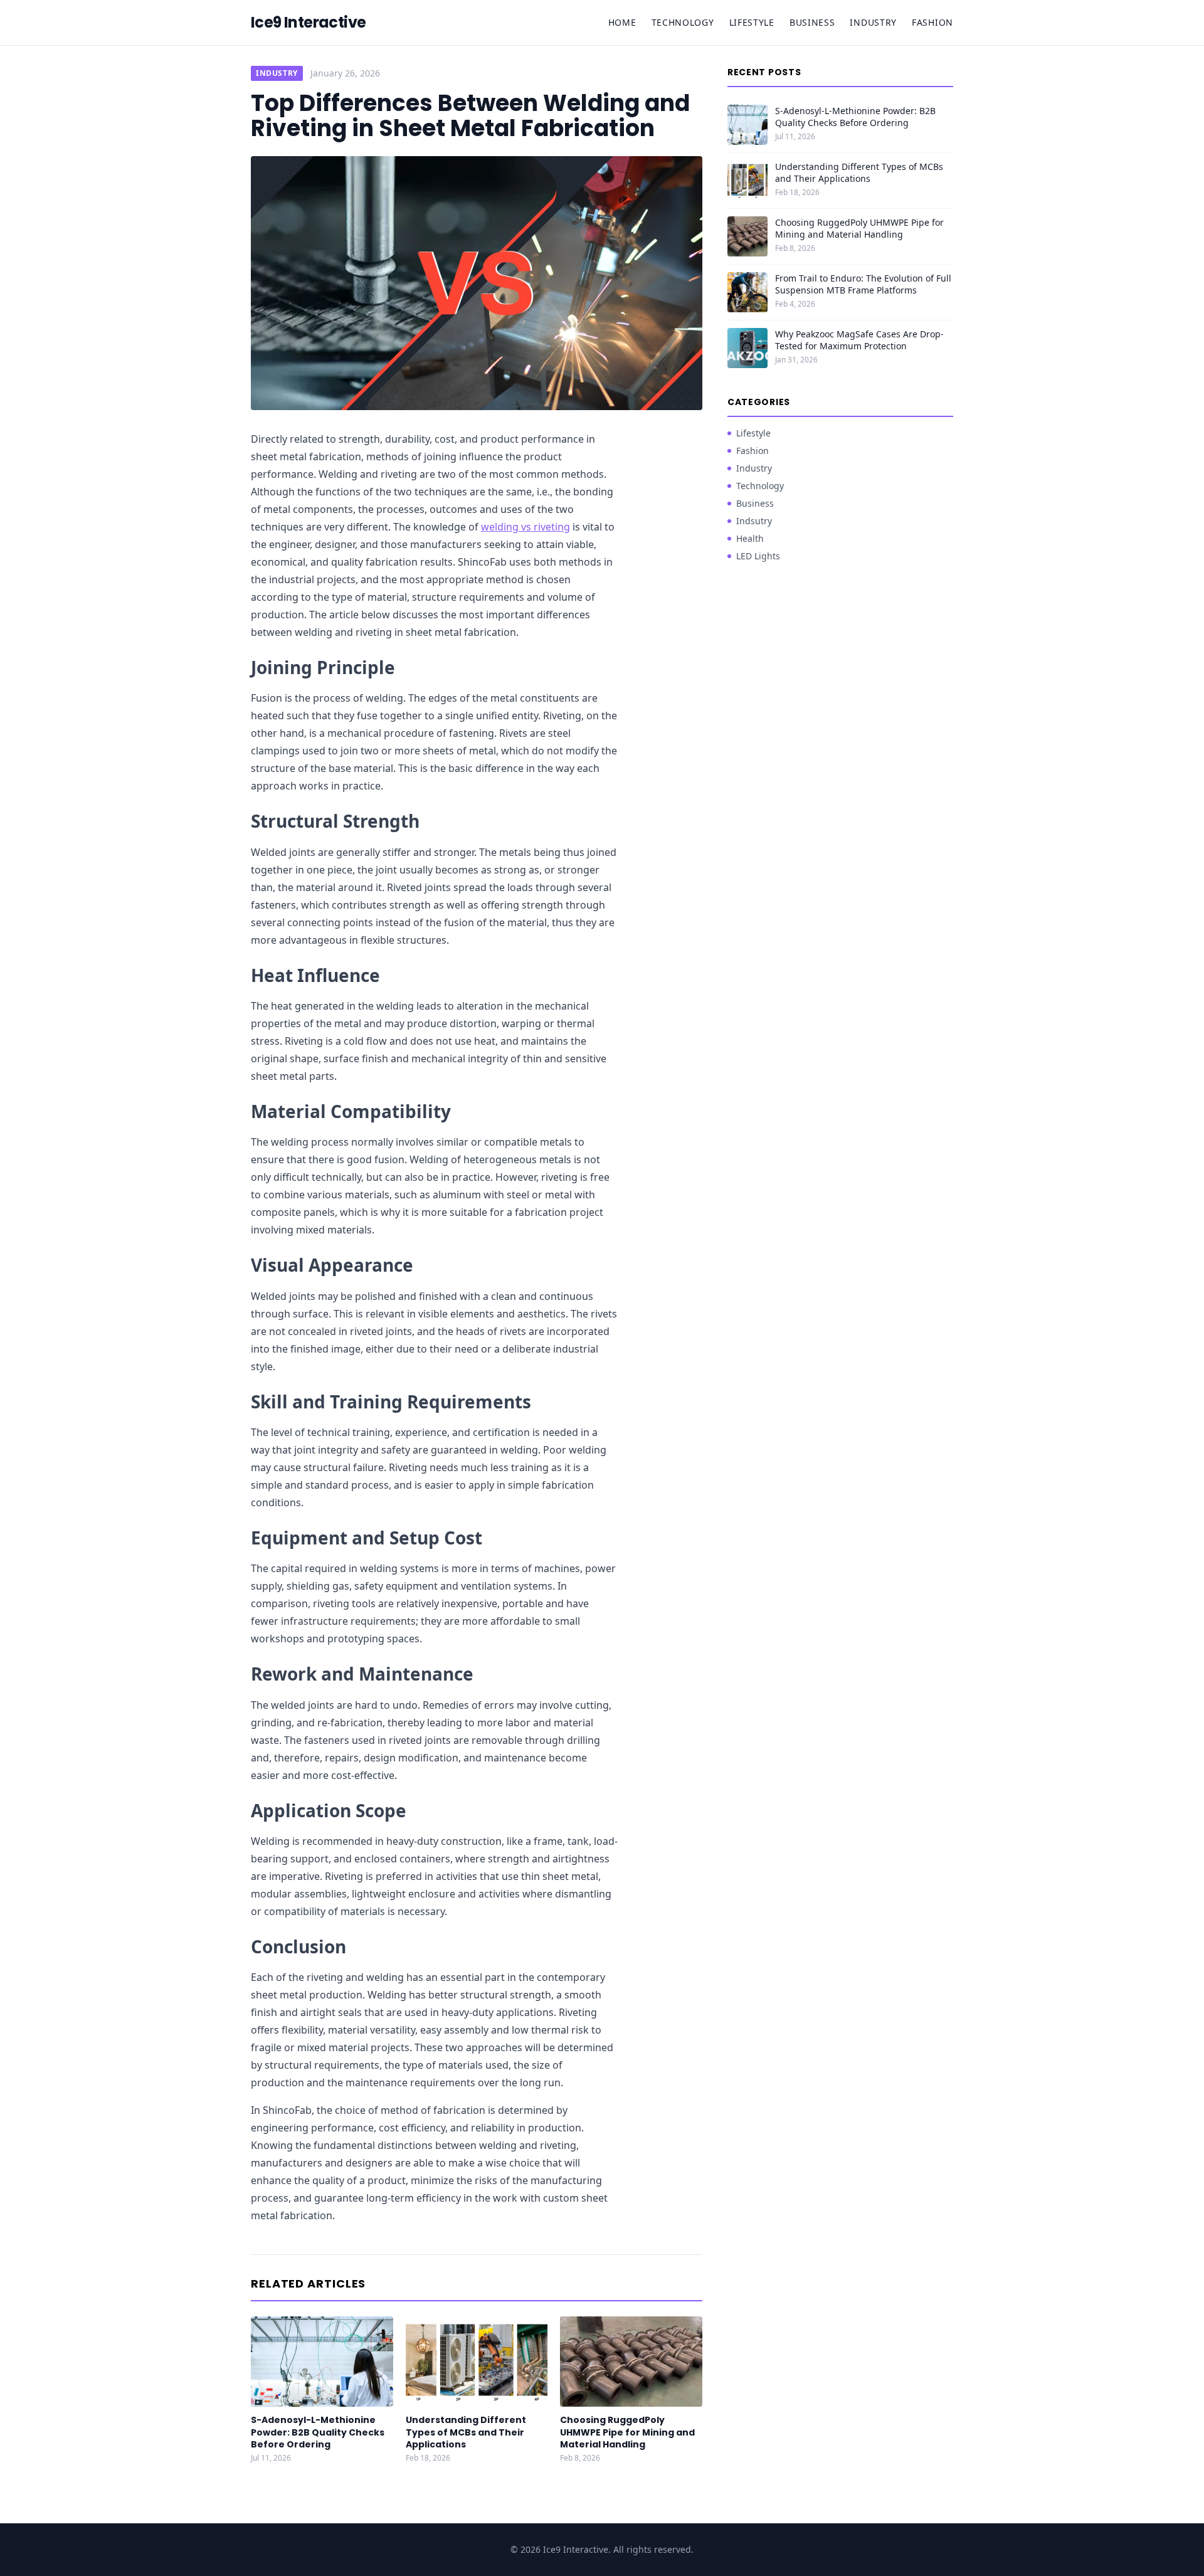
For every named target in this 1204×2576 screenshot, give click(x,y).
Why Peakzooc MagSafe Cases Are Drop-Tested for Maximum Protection (859, 340)
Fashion (932, 22)
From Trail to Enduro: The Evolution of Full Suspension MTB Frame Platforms (863, 284)
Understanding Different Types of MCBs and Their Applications (466, 2432)
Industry (873, 22)
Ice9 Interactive (308, 23)
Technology (683, 22)
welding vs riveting (525, 527)
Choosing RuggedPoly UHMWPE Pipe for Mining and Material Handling (627, 2432)
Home (622, 22)
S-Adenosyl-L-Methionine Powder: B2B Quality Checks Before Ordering (318, 2432)
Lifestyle (752, 22)
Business (812, 22)
